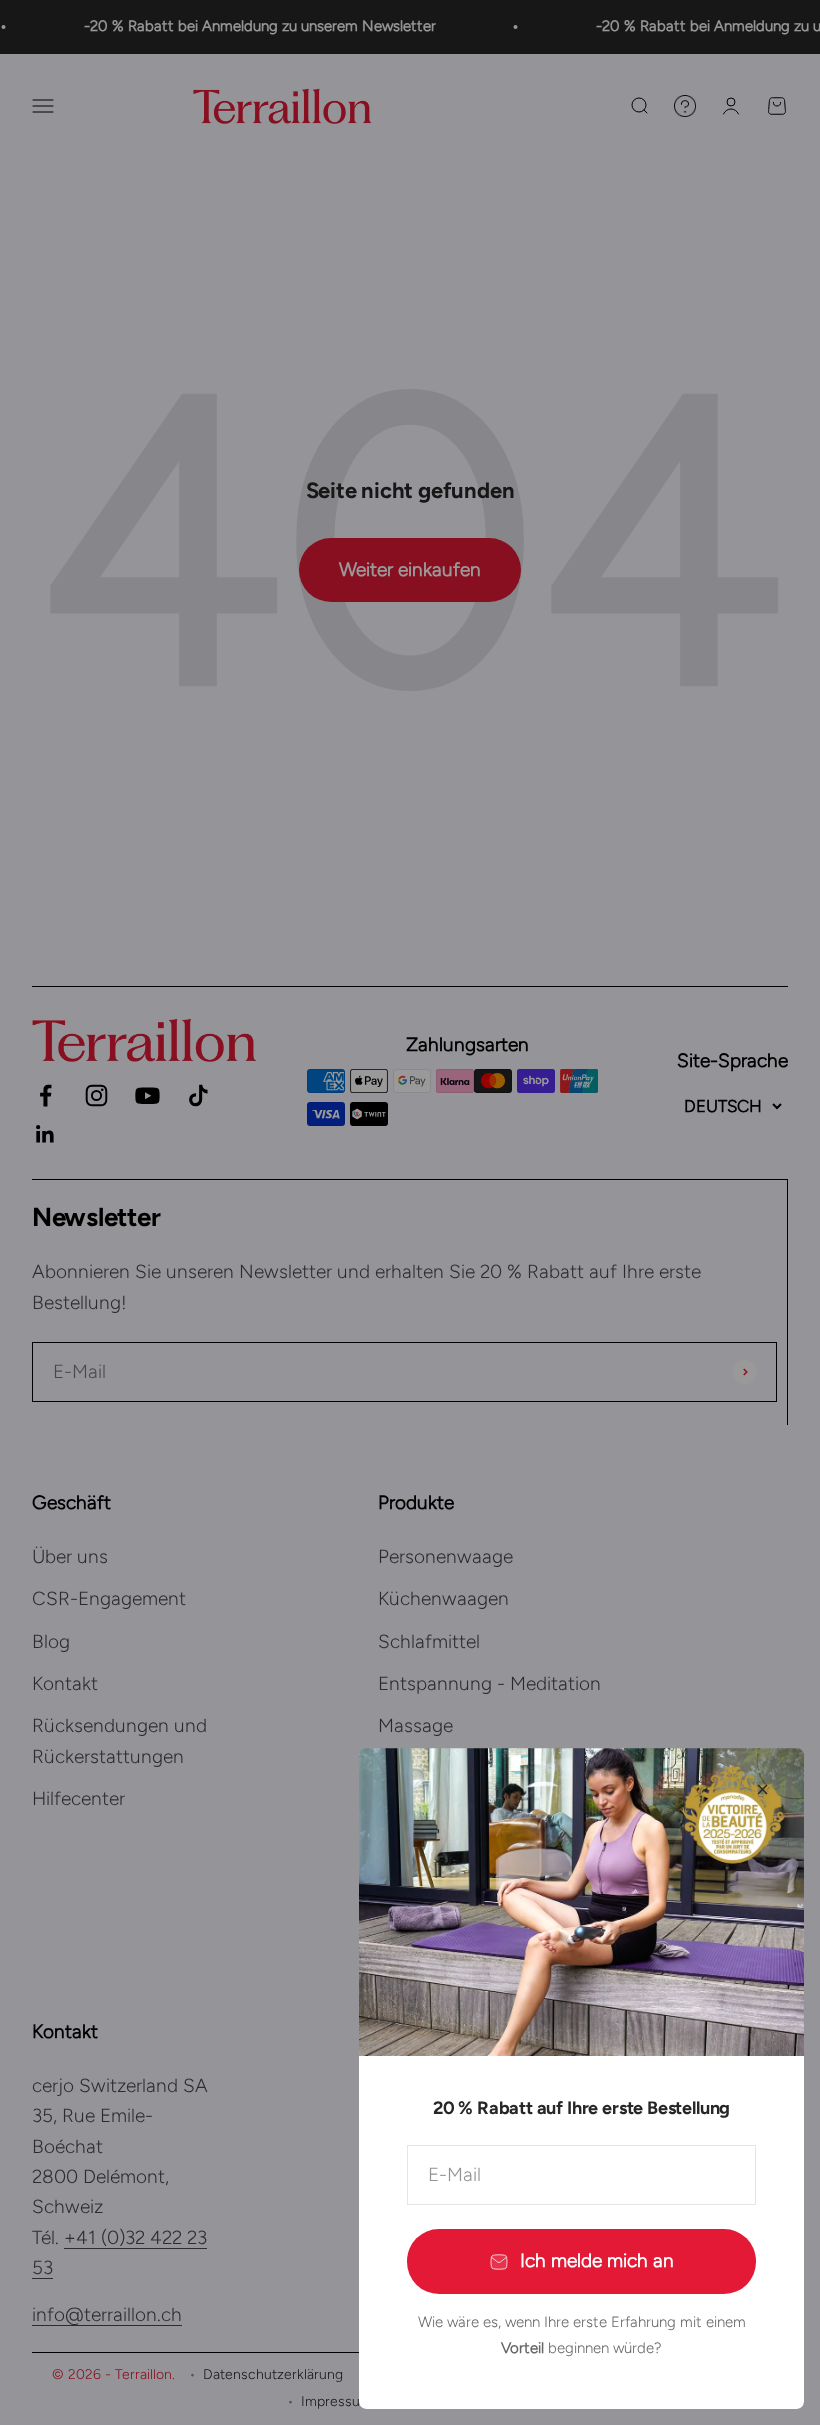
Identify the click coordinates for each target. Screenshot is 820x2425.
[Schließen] (762, 1789)
